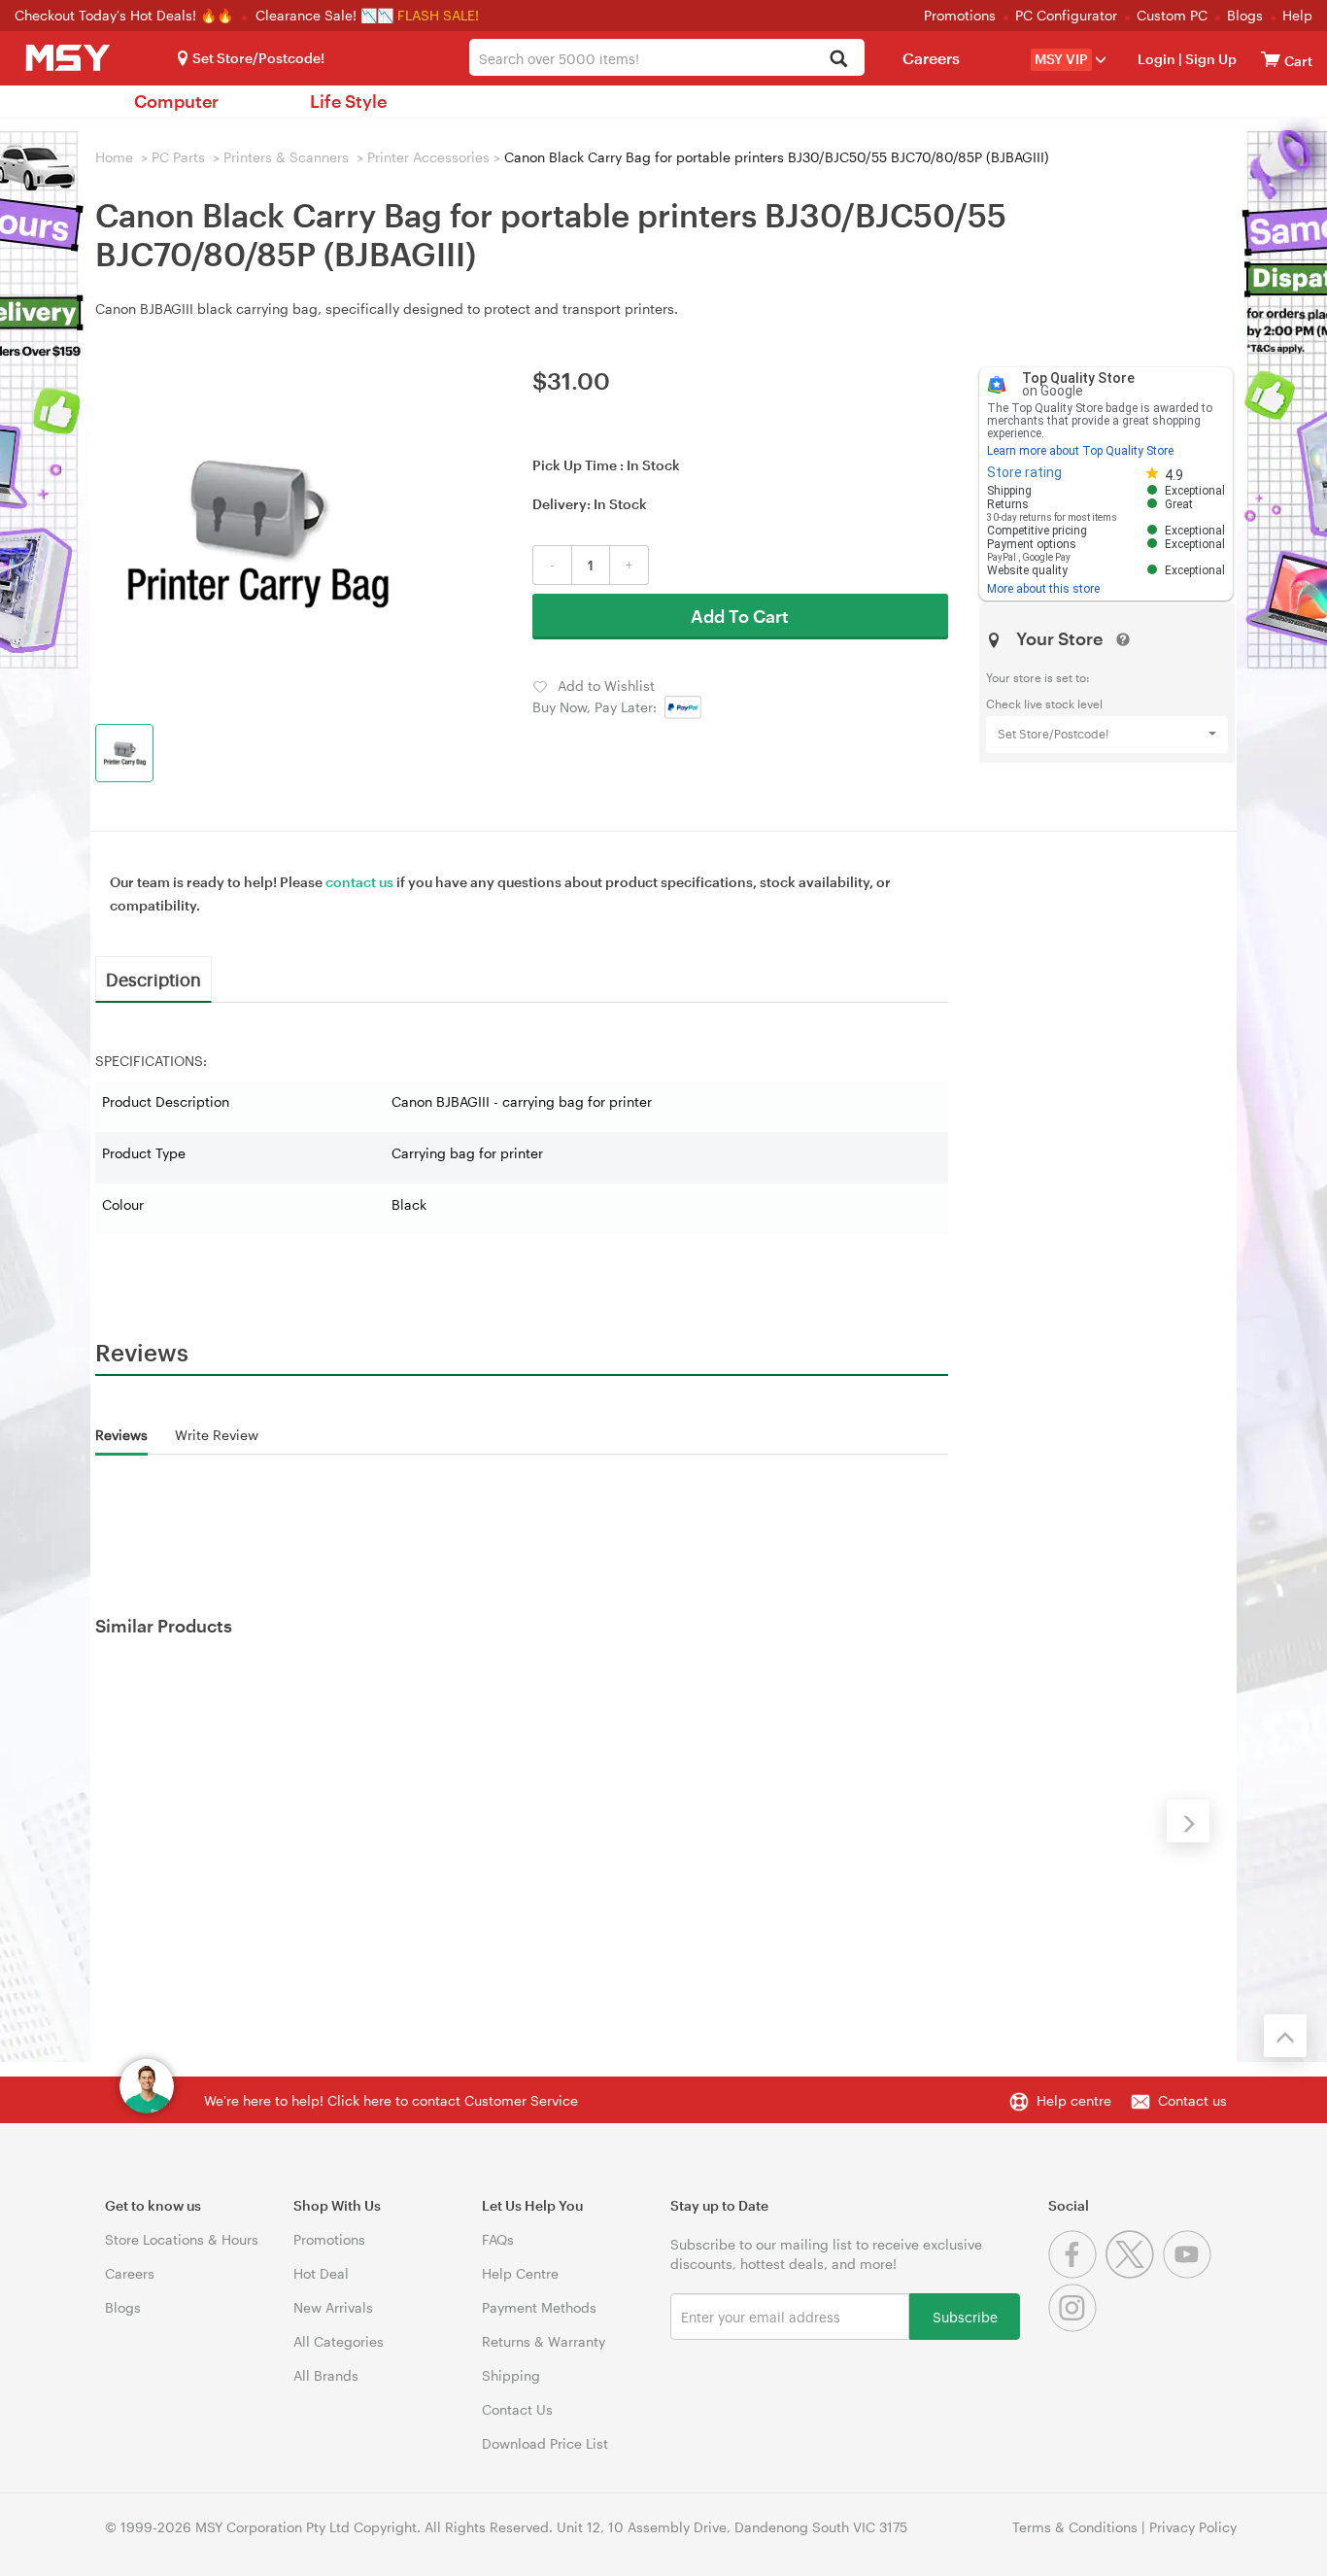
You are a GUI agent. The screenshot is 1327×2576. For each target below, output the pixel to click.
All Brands (326, 2375)
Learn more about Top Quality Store (1080, 451)
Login (1157, 59)
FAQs (498, 2239)
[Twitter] (1134, 2273)
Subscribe (965, 2316)
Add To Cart (740, 616)
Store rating (1024, 472)
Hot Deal (321, 2273)
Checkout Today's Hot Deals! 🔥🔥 (126, 15)
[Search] (839, 60)
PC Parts (178, 157)
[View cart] (1271, 59)
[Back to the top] (1285, 2036)
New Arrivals (333, 2307)
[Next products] (1188, 1821)
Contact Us (517, 2409)
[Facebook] (1077, 2273)
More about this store (1043, 589)
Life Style (348, 101)
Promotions (960, 15)
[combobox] (667, 57)
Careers (931, 58)
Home (114, 157)
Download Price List (545, 2443)
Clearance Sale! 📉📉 (324, 15)
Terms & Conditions (1075, 2527)
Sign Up (1209, 59)
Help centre (1074, 2100)
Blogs (1245, 15)
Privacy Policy (1193, 2527)
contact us (359, 882)
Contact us (1192, 2100)
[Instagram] (1075, 2327)
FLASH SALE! (438, 15)
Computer (176, 101)
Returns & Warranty (544, 2341)
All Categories (339, 2341)
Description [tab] (153, 979)
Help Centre (520, 2273)
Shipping (511, 2375)
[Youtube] (1190, 2273)
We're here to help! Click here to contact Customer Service (391, 2100)
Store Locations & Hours (182, 2239)
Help (1297, 15)
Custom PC (1172, 15)
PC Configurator (1066, 15)
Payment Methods (539, 2307)
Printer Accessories (428, 157)
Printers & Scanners (286, 157)
